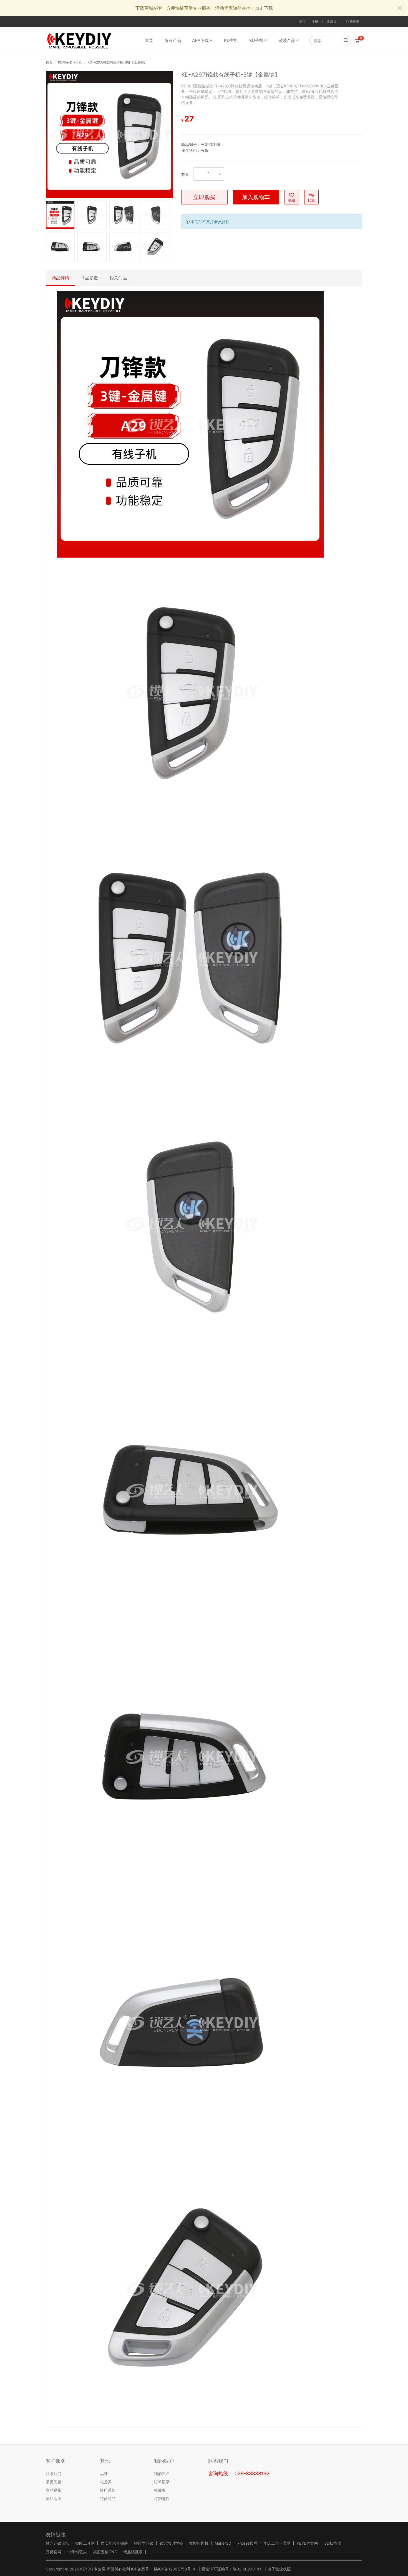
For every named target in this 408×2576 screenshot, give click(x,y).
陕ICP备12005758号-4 (174, 2569)
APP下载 (200, 40)
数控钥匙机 (199, 2543)
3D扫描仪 (333, 2543)
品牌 (104, 2473)
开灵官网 (54, 2552)
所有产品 (173, 40)
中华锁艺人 (77, 2552)
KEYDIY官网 (307, 2543)
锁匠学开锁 (144, 2543)
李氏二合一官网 (277, 2543)
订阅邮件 (162, 2498)
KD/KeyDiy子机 (70, 62)
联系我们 (54, 2473)
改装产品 (287, 40)
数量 (185, 174)
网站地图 (54, 2498)
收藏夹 (332, 21)
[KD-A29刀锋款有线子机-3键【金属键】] (109, 134)
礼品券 (106, 2482)
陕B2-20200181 (247, 2569)
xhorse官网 (247, 2543)
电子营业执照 (279, 2569)
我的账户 (162, 2473)
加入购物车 (256, 197)
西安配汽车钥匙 (114, 2543)
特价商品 (108, 2498)
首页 (149, 40)
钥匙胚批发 (133, 2552)
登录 (303, 21)
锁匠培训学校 (171, 2543)
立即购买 (204, 197)
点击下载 (264, 8)
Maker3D (223, 2543)
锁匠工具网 (85, 2543)
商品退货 (54, 2490)
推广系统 (108, 2490)
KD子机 (256, 40)
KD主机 (231, 40)
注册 (315, 21)
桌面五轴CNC (105, 2552)
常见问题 (54, 2482)
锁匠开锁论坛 (57, 2543)
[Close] (400, 8)
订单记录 (162, 2482)
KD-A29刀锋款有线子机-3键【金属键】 (117, 62)
